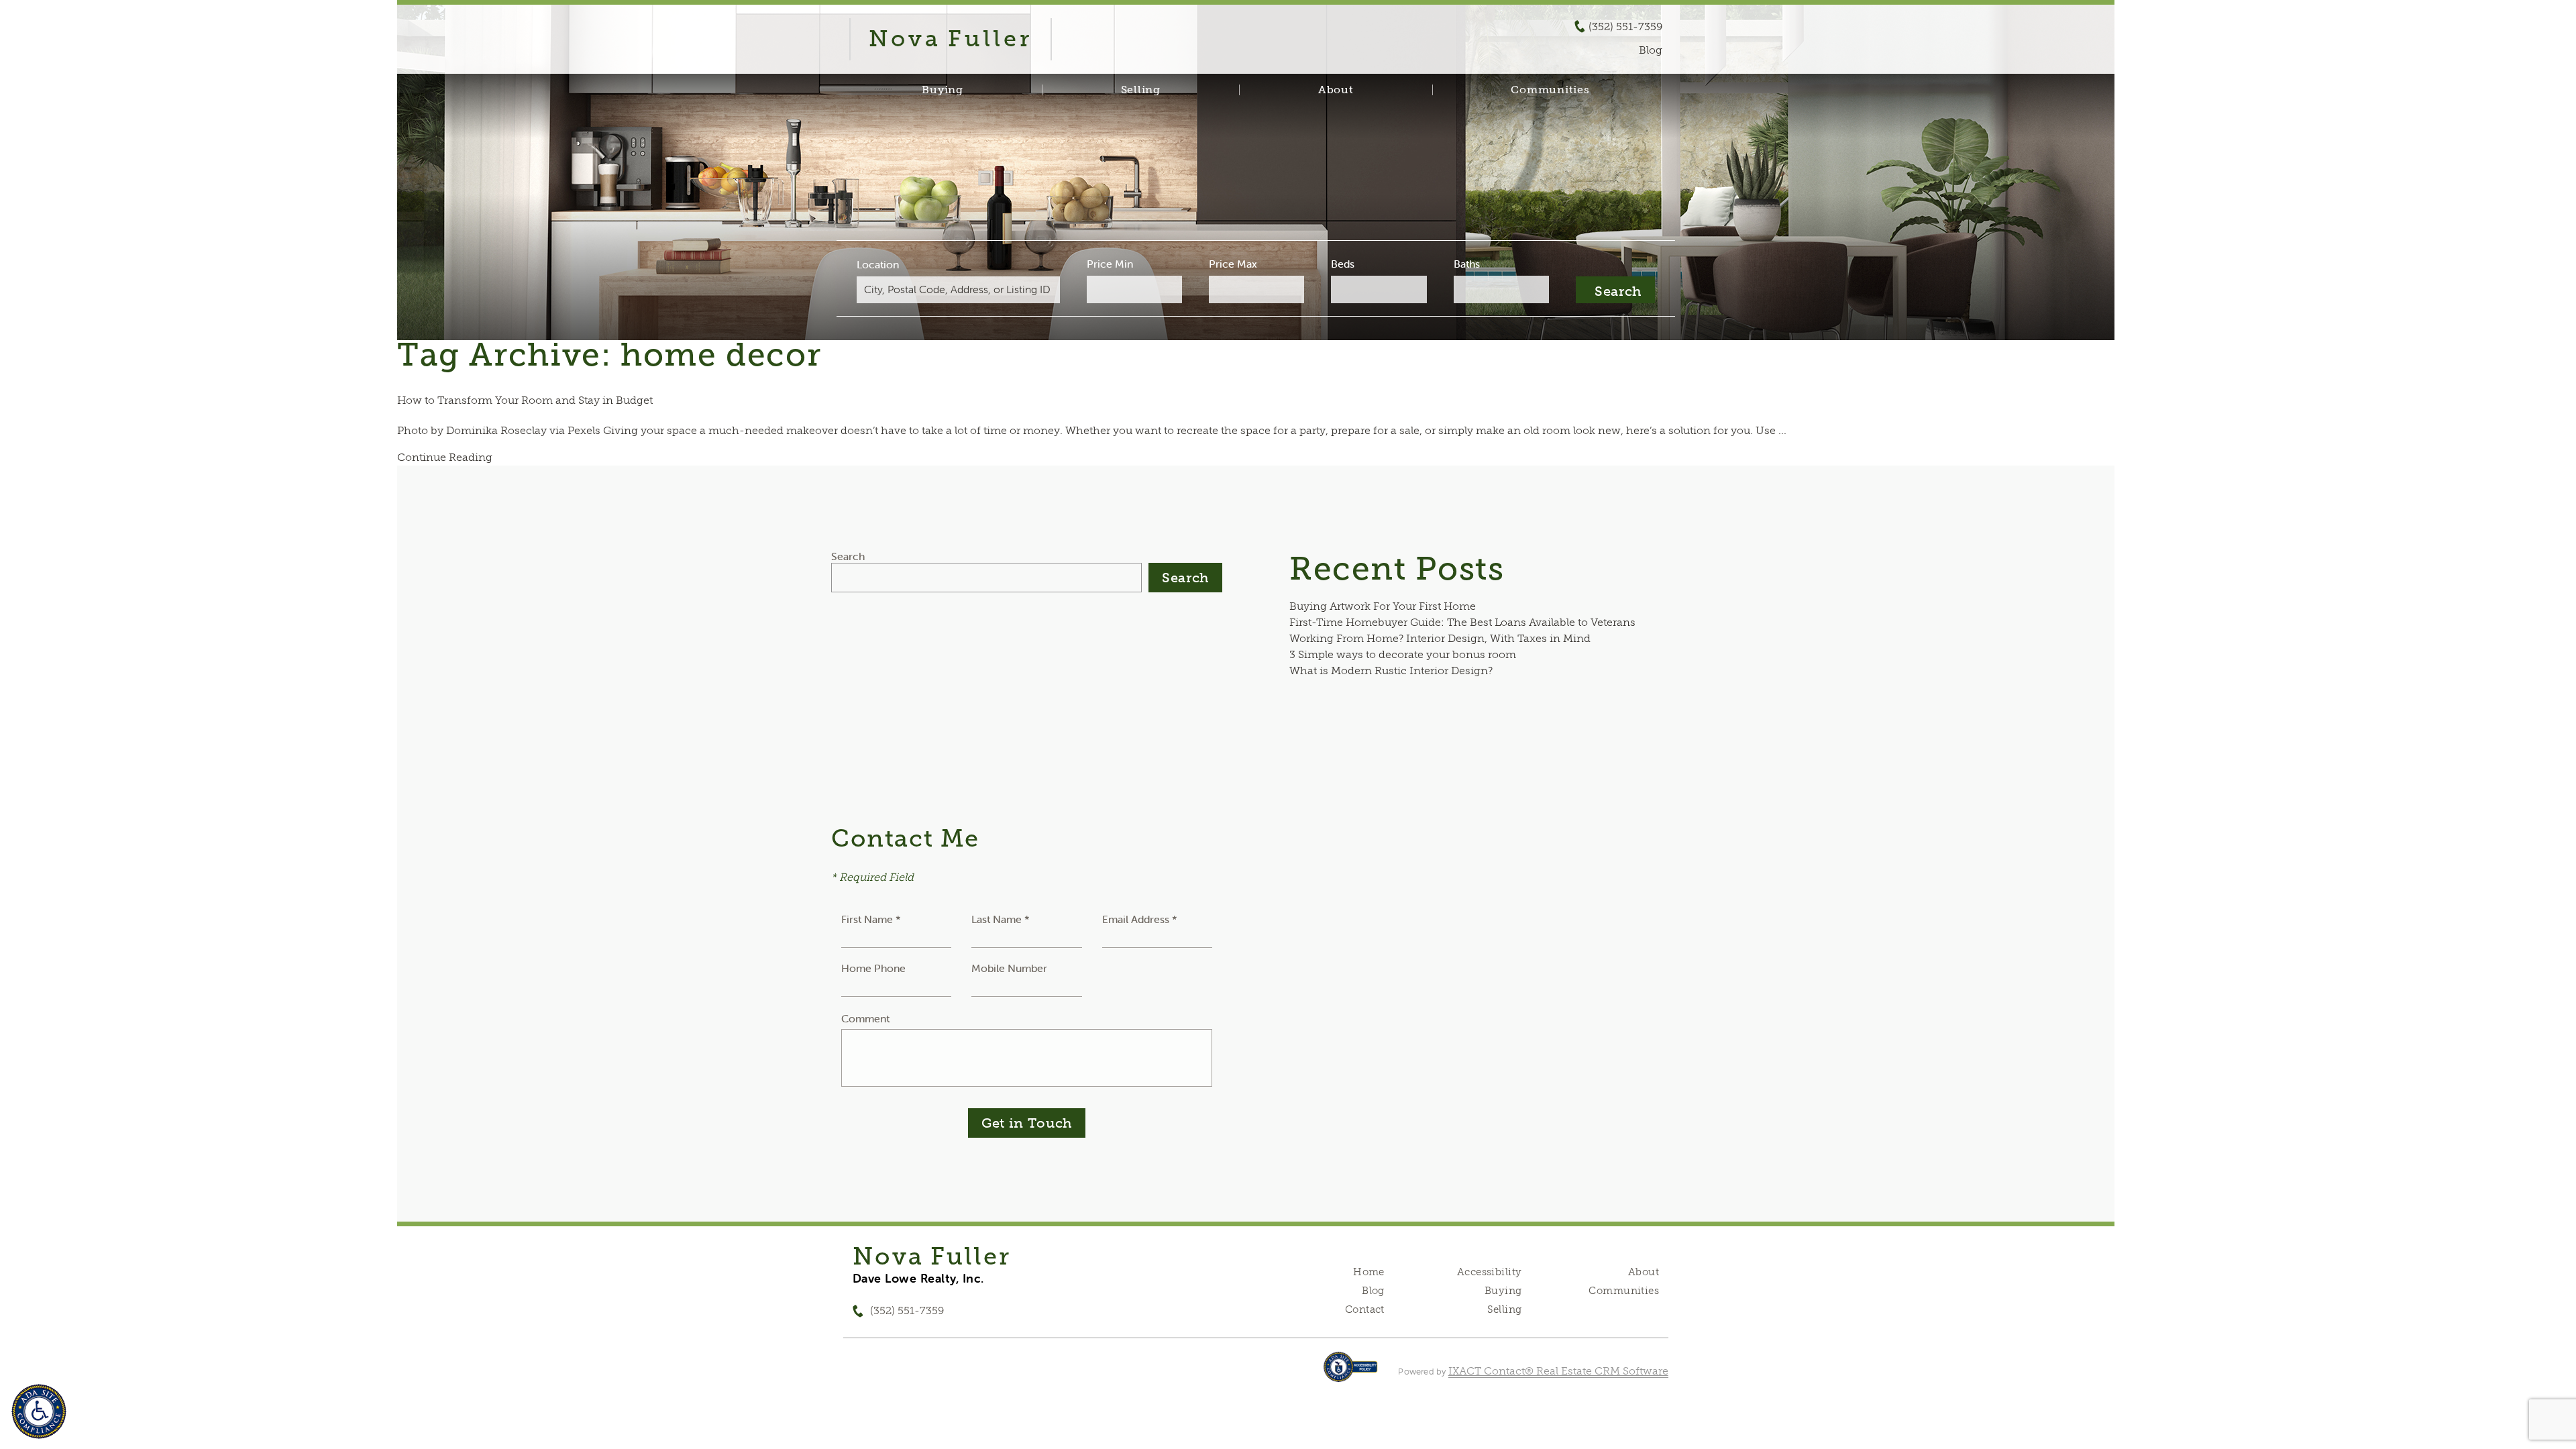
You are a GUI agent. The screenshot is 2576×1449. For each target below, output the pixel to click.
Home (1369, 1272)
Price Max (1233, 264)
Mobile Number (1009, 968)
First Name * (871, 919)
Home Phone (873, 968)
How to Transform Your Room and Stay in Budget (525, 400)
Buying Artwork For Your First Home (1383, 606)
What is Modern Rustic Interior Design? (1391, 670)
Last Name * (1001, 919)
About (1336, 90)
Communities (1550, 90)
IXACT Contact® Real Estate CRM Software (1558, 1371)
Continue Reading (445, 457)
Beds (1343, 264)
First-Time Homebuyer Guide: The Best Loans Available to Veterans (1462, 622)
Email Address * (1140, 919)
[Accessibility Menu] (39, 1411)
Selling (1141, 90)
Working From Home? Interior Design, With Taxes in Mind (1440, 638)
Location (878, 264)
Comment (865, 1018)
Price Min (1110, 264)
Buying (943, 90)
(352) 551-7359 (1625, 27)
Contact (1365, 1309)
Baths (1467, 264)
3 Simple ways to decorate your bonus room (1403, 654)
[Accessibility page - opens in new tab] (1351, 1374)
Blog (1373, 1291)
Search (848, 556)
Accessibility (1489, 1272)
